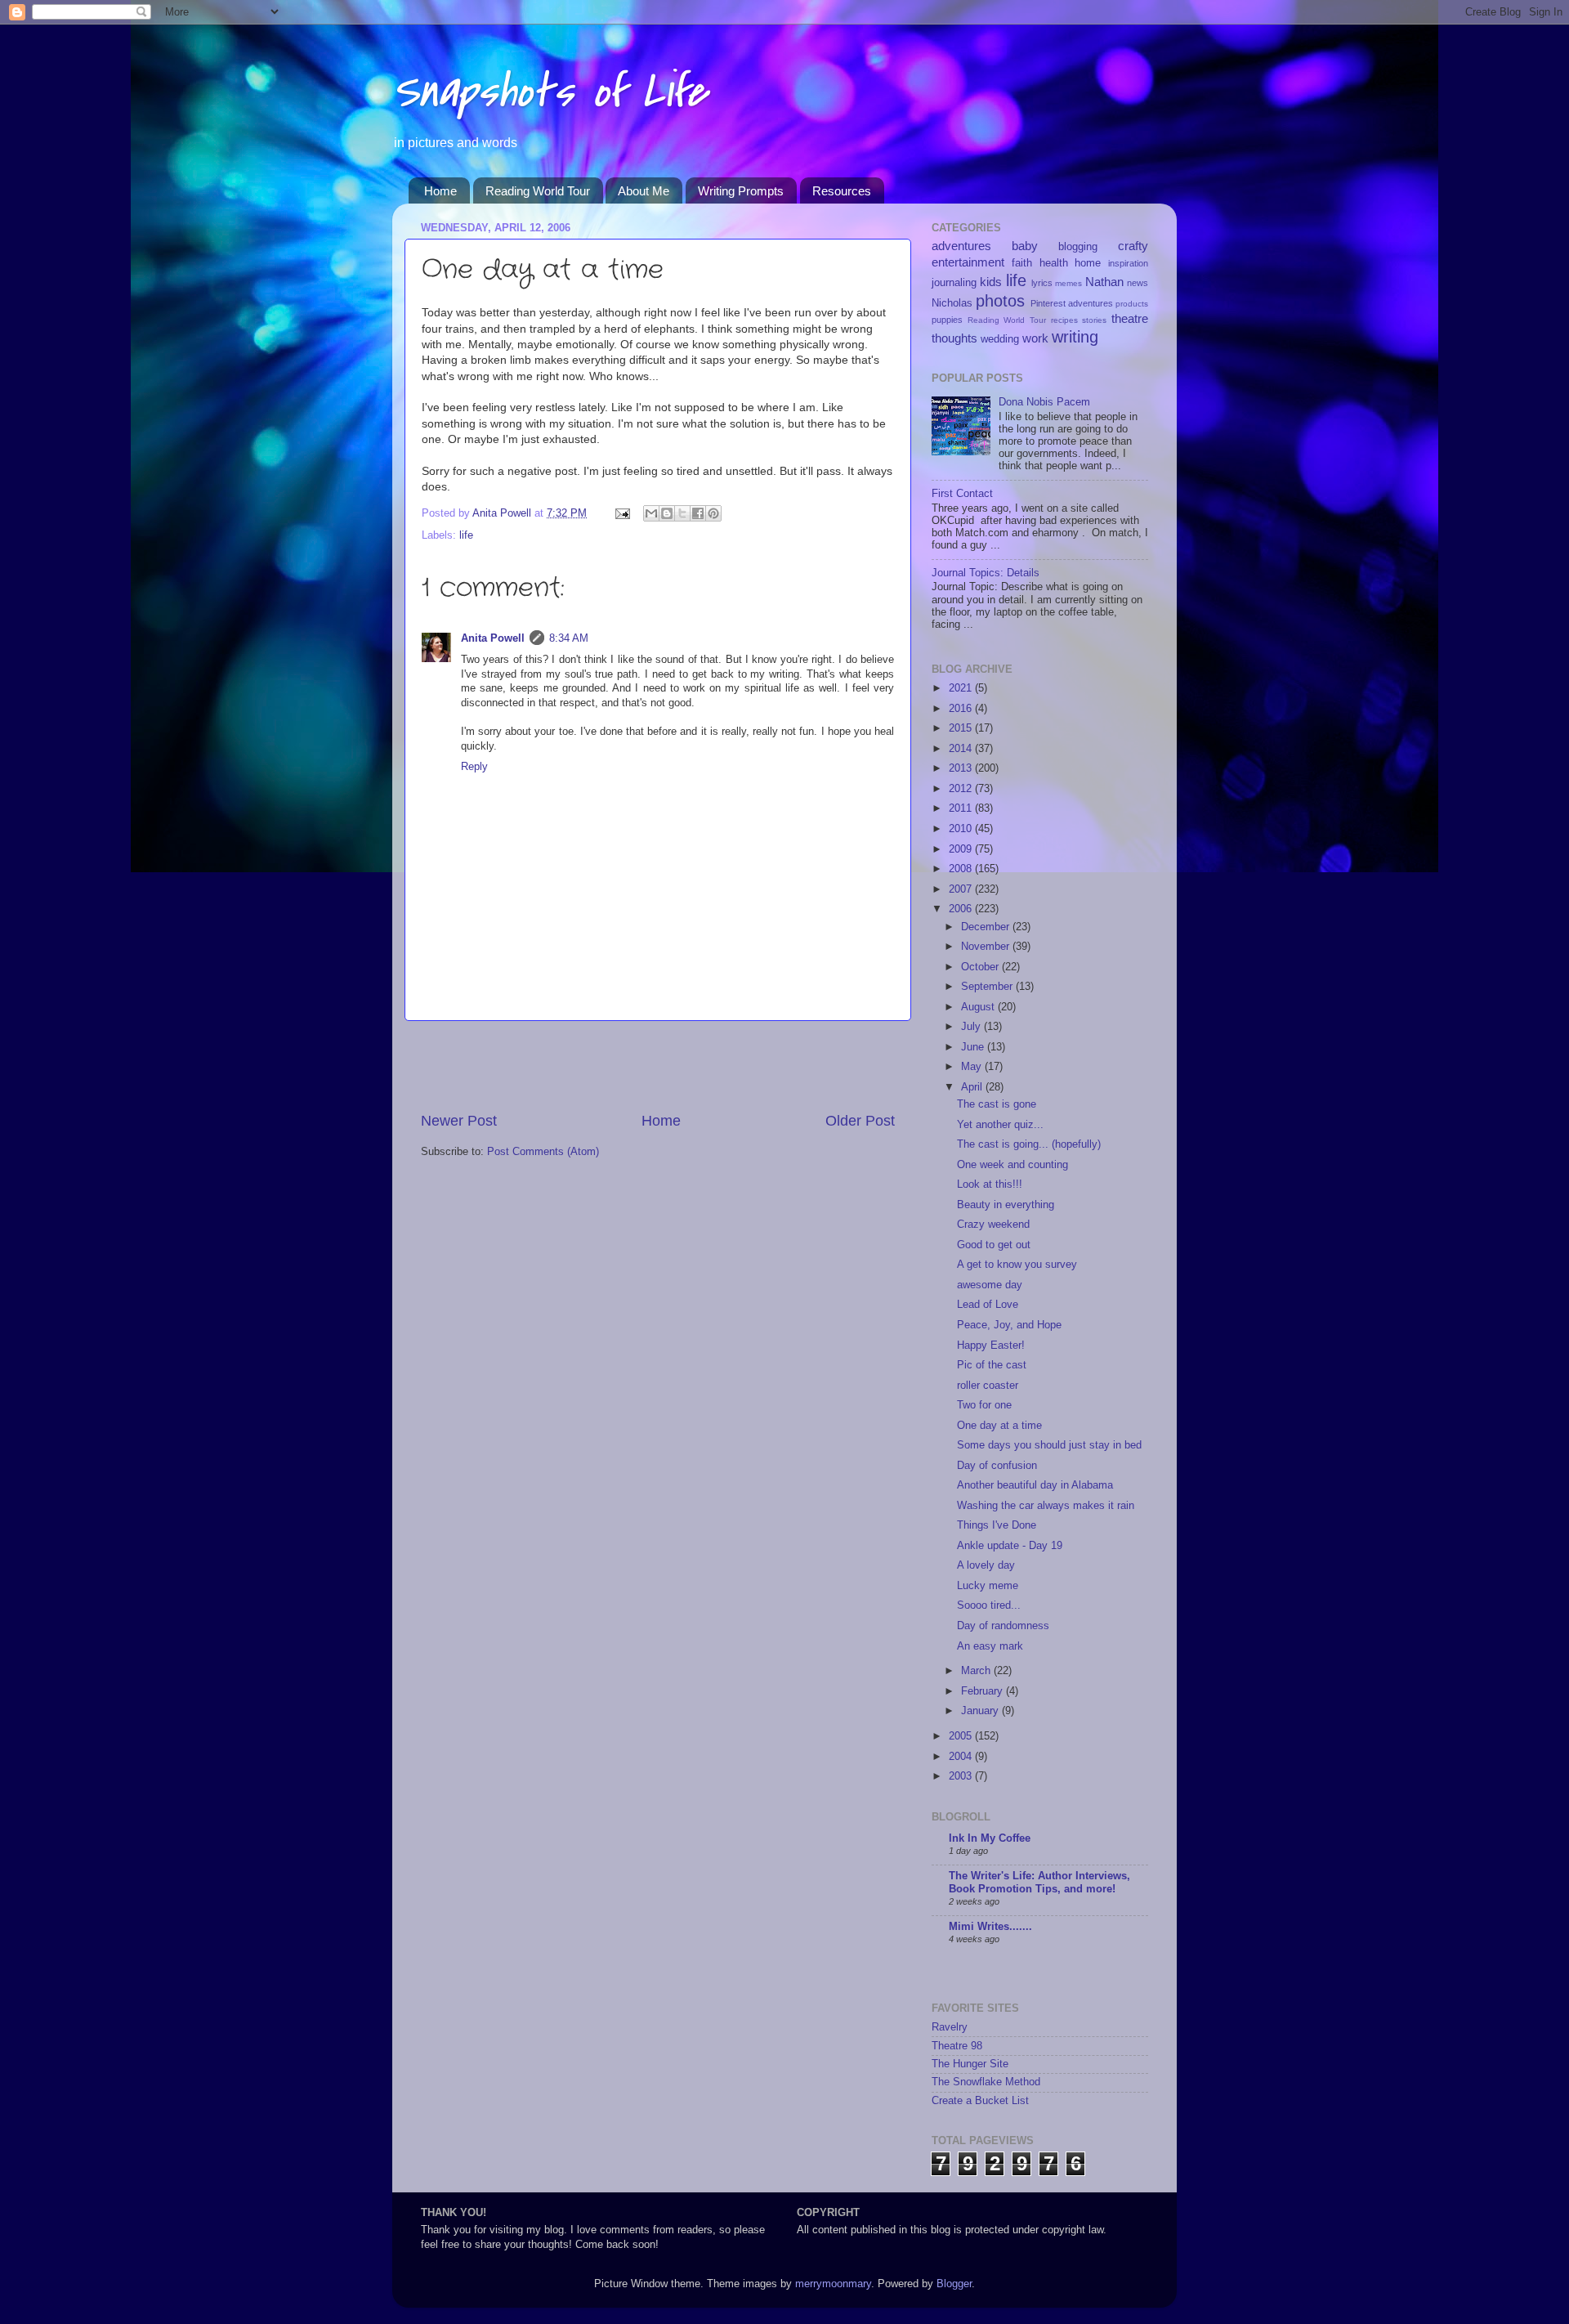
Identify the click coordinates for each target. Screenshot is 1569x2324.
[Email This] (651, 513)
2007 (962, 889)
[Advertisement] (658, 1066)
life (466, 535)
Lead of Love (988, 1305)
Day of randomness (1003, 1626)
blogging (1078, 247)
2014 (962, 749)
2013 (962, 768)
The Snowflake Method (986, 2082)
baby (1025, 246)
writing (1075, 337)
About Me (644, 191)
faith (1022, 263)
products (1132, 304)
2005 (962, 1736)
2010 (962, 829)
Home (440, 191)
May (973, 1067)
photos (1000, 301)
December (987, 927)
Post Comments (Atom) (543, 1152)
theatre (1130, 318)
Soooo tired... (989, 1605)
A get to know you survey (1017, 1265)
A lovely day (986, 1565)
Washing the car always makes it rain (1046, 1506)
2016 (962, 709)
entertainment (968, 262)
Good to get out (994, 1245)
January (981, 1711)
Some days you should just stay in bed (1049, 1445)
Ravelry (950, 2027)
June (974, 1047)
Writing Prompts (741, 191)
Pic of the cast (992, 1365)
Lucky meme (988, 1586)
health (1054, 263)
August (979, 1007)
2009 (962, 849)
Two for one (984, 1405)
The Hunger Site (970, 2064)
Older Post (860, 1121)
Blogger (954, 2284)
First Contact (962, 494)
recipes (1064, 320)
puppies (947, 320)
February (983, 1691)
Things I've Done (997, 1525)
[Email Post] (622, 513)
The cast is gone (997, 1104)
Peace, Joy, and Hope (1009, 1325)
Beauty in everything (1006, 1205)
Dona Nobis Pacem (1044, 402)
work (1035, 338)
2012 (962, 789)
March (977, 1671)
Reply (474, 767)
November (987, 947)
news (1138, 283)
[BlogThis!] (667, 513)
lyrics (1042, 283)
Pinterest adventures (1072, 303)
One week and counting (1012, 1165)
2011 (962, 808)
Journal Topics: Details (986, 573)
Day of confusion (997, 1466)
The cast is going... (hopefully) (1029, 1144)
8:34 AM (569, 638)
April (973, 1087)
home (1088, 263)
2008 (962, 869)
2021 (962, 688)
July (972, 1027)
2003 (962, 1776)
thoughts (954, 338)
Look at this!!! (990, 1184)
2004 (962, 1757)
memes (1068, 283)
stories (1094, 320)
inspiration (1128, 263)
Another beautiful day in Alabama (1035, 1485)
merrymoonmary (833, 2284)
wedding (1000, 339)
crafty (1133, 246)
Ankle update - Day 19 (1010, 1546)
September (988, 987)
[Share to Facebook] (698, 513)
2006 (962, 909)
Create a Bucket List (980, 2101)
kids (991, 282)
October (981, 967)
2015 (962, 728)
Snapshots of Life (550, 92)
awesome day (990, 1285)
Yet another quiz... (1000, 1125)
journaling (954, 283)
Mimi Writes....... (990, 1927)
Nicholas (952, 303)
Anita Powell (493, 638)
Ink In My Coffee (990, 1838)
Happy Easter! (991, 1346)
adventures (961, 246)
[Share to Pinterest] (713, 513)
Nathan (1104, 282)
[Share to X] (682, 513)
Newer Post (459, 1121)
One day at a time (999, 1426)
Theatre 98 (957, 2046)
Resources (842, 191)
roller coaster (988, 1386)
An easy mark (990, 1646)
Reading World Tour (538, 191)
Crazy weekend (993, 1225)
